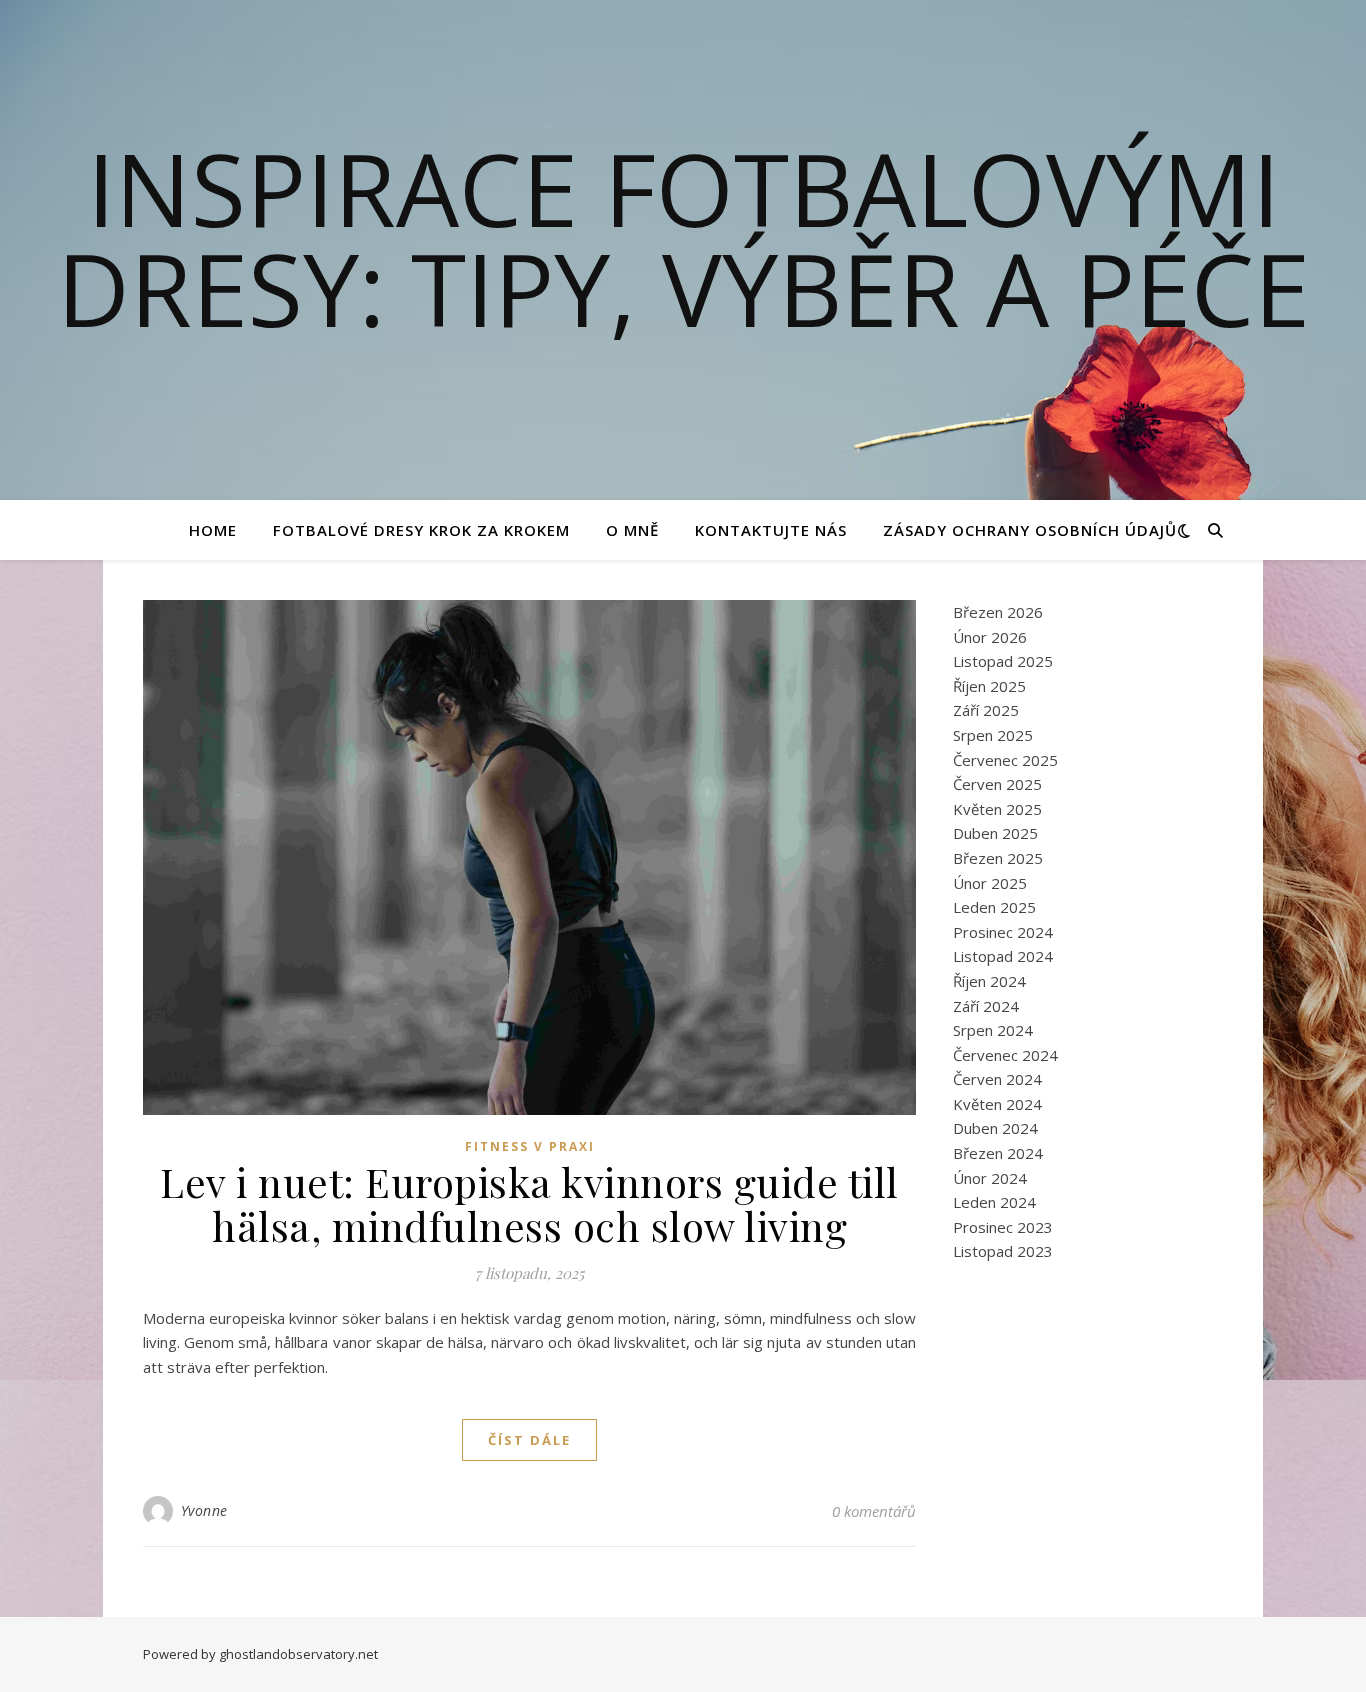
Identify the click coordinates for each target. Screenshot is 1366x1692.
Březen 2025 (998, 858)
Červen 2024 (997, 1079)
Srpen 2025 (993, 735)
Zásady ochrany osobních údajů (1030, 530)
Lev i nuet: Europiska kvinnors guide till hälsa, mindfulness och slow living (529, 1203)
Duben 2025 (995, 833)
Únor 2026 (990, 637)
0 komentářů (874, 1511)
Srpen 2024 (993, 1030)
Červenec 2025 (1005, 760)
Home (213, 530)
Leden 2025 (994, 907)
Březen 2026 (998, 612)
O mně (632, 530)
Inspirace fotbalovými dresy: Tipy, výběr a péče (683, 238)
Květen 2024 (997, 1104)
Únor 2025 (990, 883)
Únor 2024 (990, 1178)
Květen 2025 (997, 809)
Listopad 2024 (1003, 956)
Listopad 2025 (1003, 661)
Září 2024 (986, 1006)
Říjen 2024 (989, 981)
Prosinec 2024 (1003, 932)
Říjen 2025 (989, 686)
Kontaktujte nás (771, 530)
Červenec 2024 (1005, 1055)
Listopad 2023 (1003, 1251)
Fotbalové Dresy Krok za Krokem (421, 530)
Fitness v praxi (530, 1146)
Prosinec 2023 (1003, 1227)
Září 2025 (986, 710)
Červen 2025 (997, 784)
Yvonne (204, 1510)
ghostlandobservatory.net (298, 1654)
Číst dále (529, 1440)
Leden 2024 (994, 1202)
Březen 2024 (998, 1153)
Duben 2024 (995, 1128)
